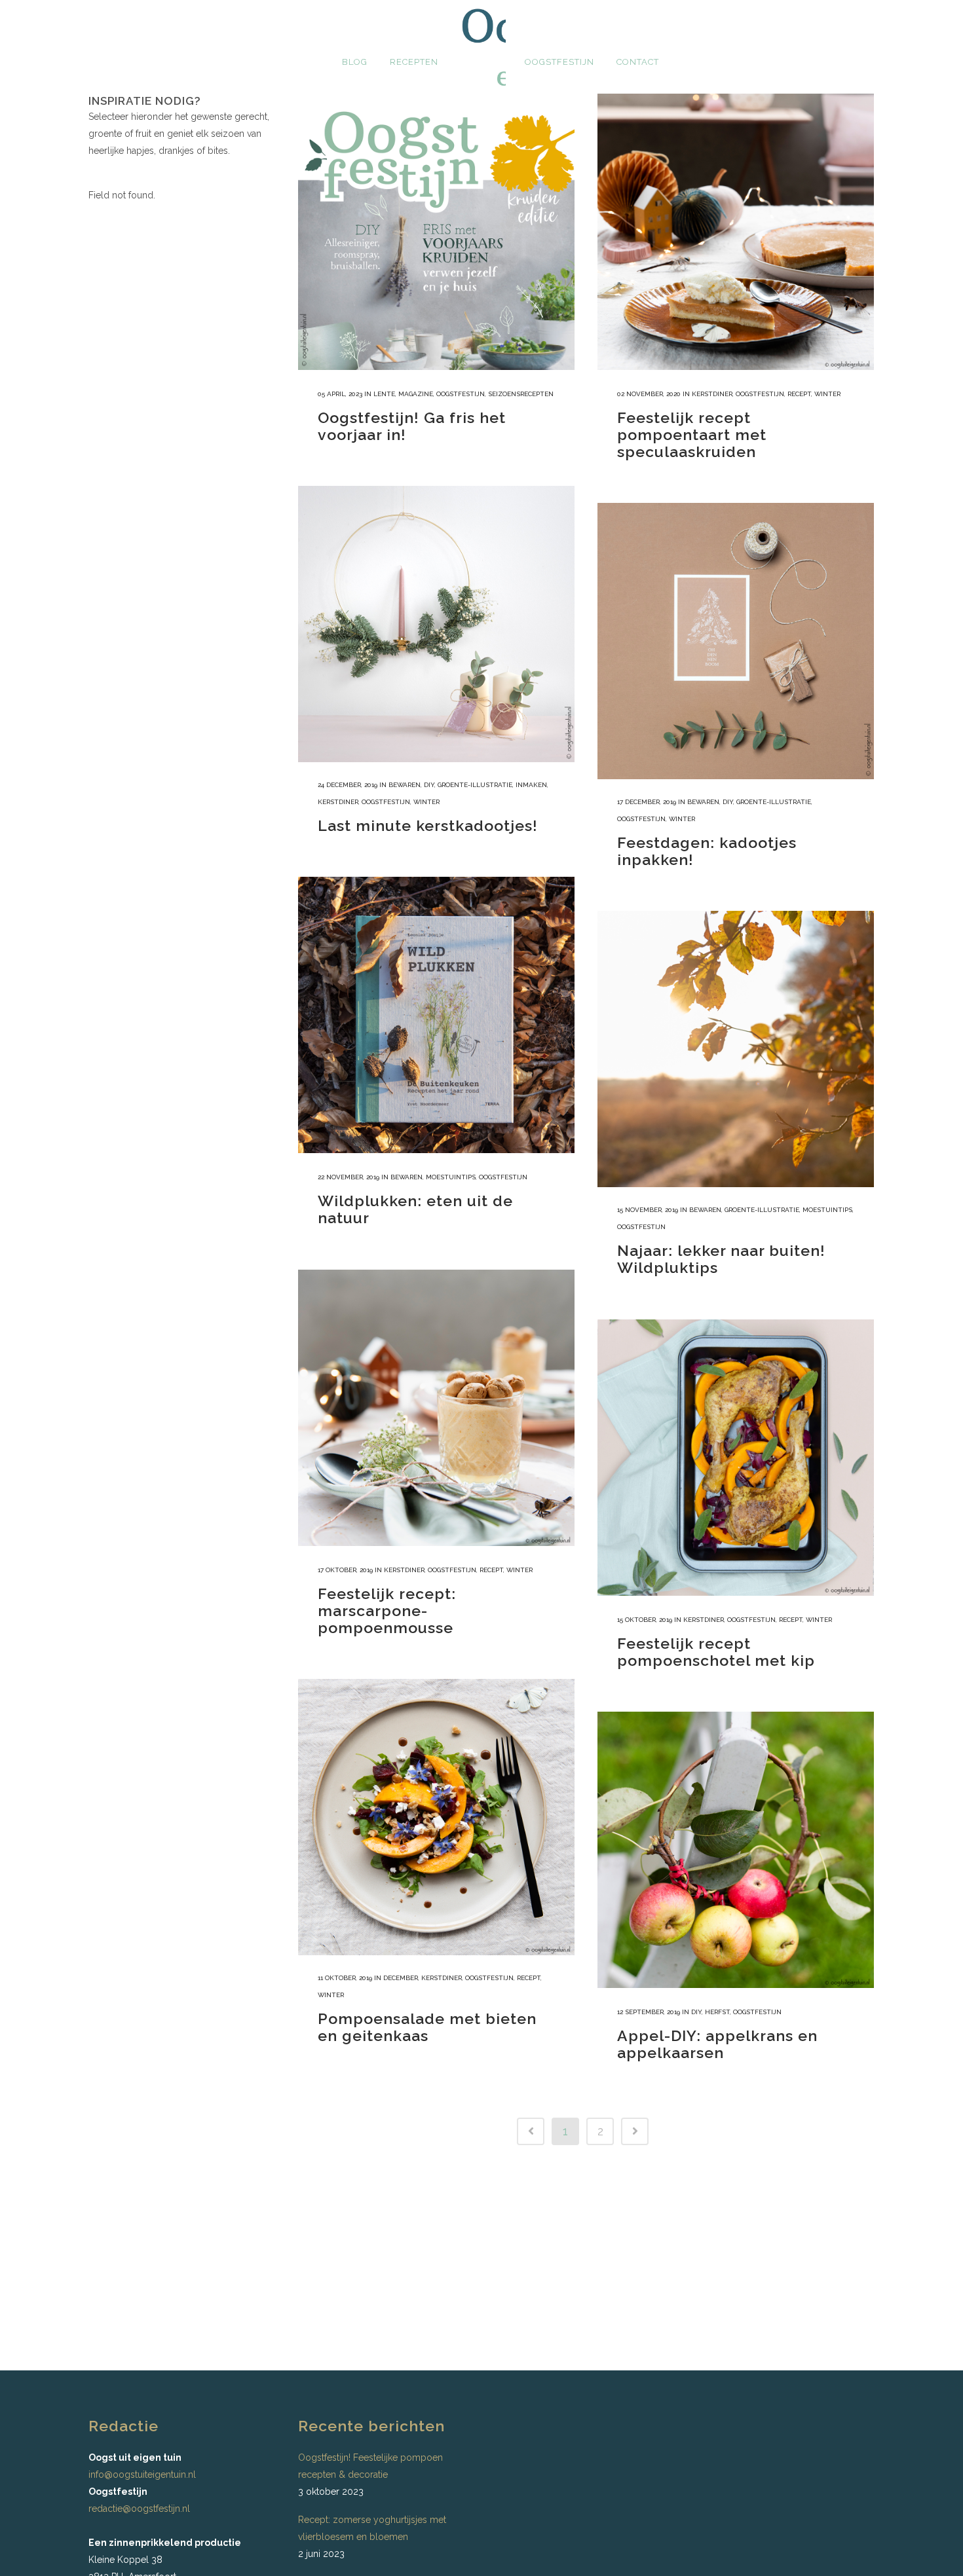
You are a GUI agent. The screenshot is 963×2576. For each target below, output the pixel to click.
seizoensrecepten (521, 394)
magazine (416, 394)
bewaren (405, 785)
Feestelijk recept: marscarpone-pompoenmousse (387, 1610)
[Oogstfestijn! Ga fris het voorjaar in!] (436, 232)
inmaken (531, 785)
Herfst (717, 2012)
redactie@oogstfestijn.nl (139, 2509)
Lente (384, 394)
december (401, 1978)
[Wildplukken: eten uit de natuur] (436, 1015)
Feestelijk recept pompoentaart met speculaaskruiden (692, 434)
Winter (827, 394)
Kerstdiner (712, 394)
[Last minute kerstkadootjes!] (436, 624)
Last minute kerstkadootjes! (428, 825)
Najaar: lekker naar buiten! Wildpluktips (721, 1259)
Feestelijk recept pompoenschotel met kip (716, 1652)
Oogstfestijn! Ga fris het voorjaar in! (412, 426)
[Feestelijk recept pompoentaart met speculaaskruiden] (736, 232)
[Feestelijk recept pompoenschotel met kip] (736, 1458)
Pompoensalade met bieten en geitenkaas (427, 2027)
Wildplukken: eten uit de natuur (415, 1209)
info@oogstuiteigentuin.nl (142, 2475)
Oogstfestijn (461, 394)
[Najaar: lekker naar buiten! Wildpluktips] (736, 1049)
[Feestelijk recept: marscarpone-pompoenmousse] (436, 1408)
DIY (429, 785)
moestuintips (451, 1177)
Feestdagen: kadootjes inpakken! (707, 851)
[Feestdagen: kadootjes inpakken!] (736, 641)
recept (799, 394)
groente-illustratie (475, 785)
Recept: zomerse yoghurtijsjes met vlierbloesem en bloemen (372, 2528)
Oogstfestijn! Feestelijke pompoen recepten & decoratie (370, 2466)
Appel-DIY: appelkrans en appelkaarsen (717, 2044)
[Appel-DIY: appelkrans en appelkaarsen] (736, 1850)
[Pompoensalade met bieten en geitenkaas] (436, 1817)
